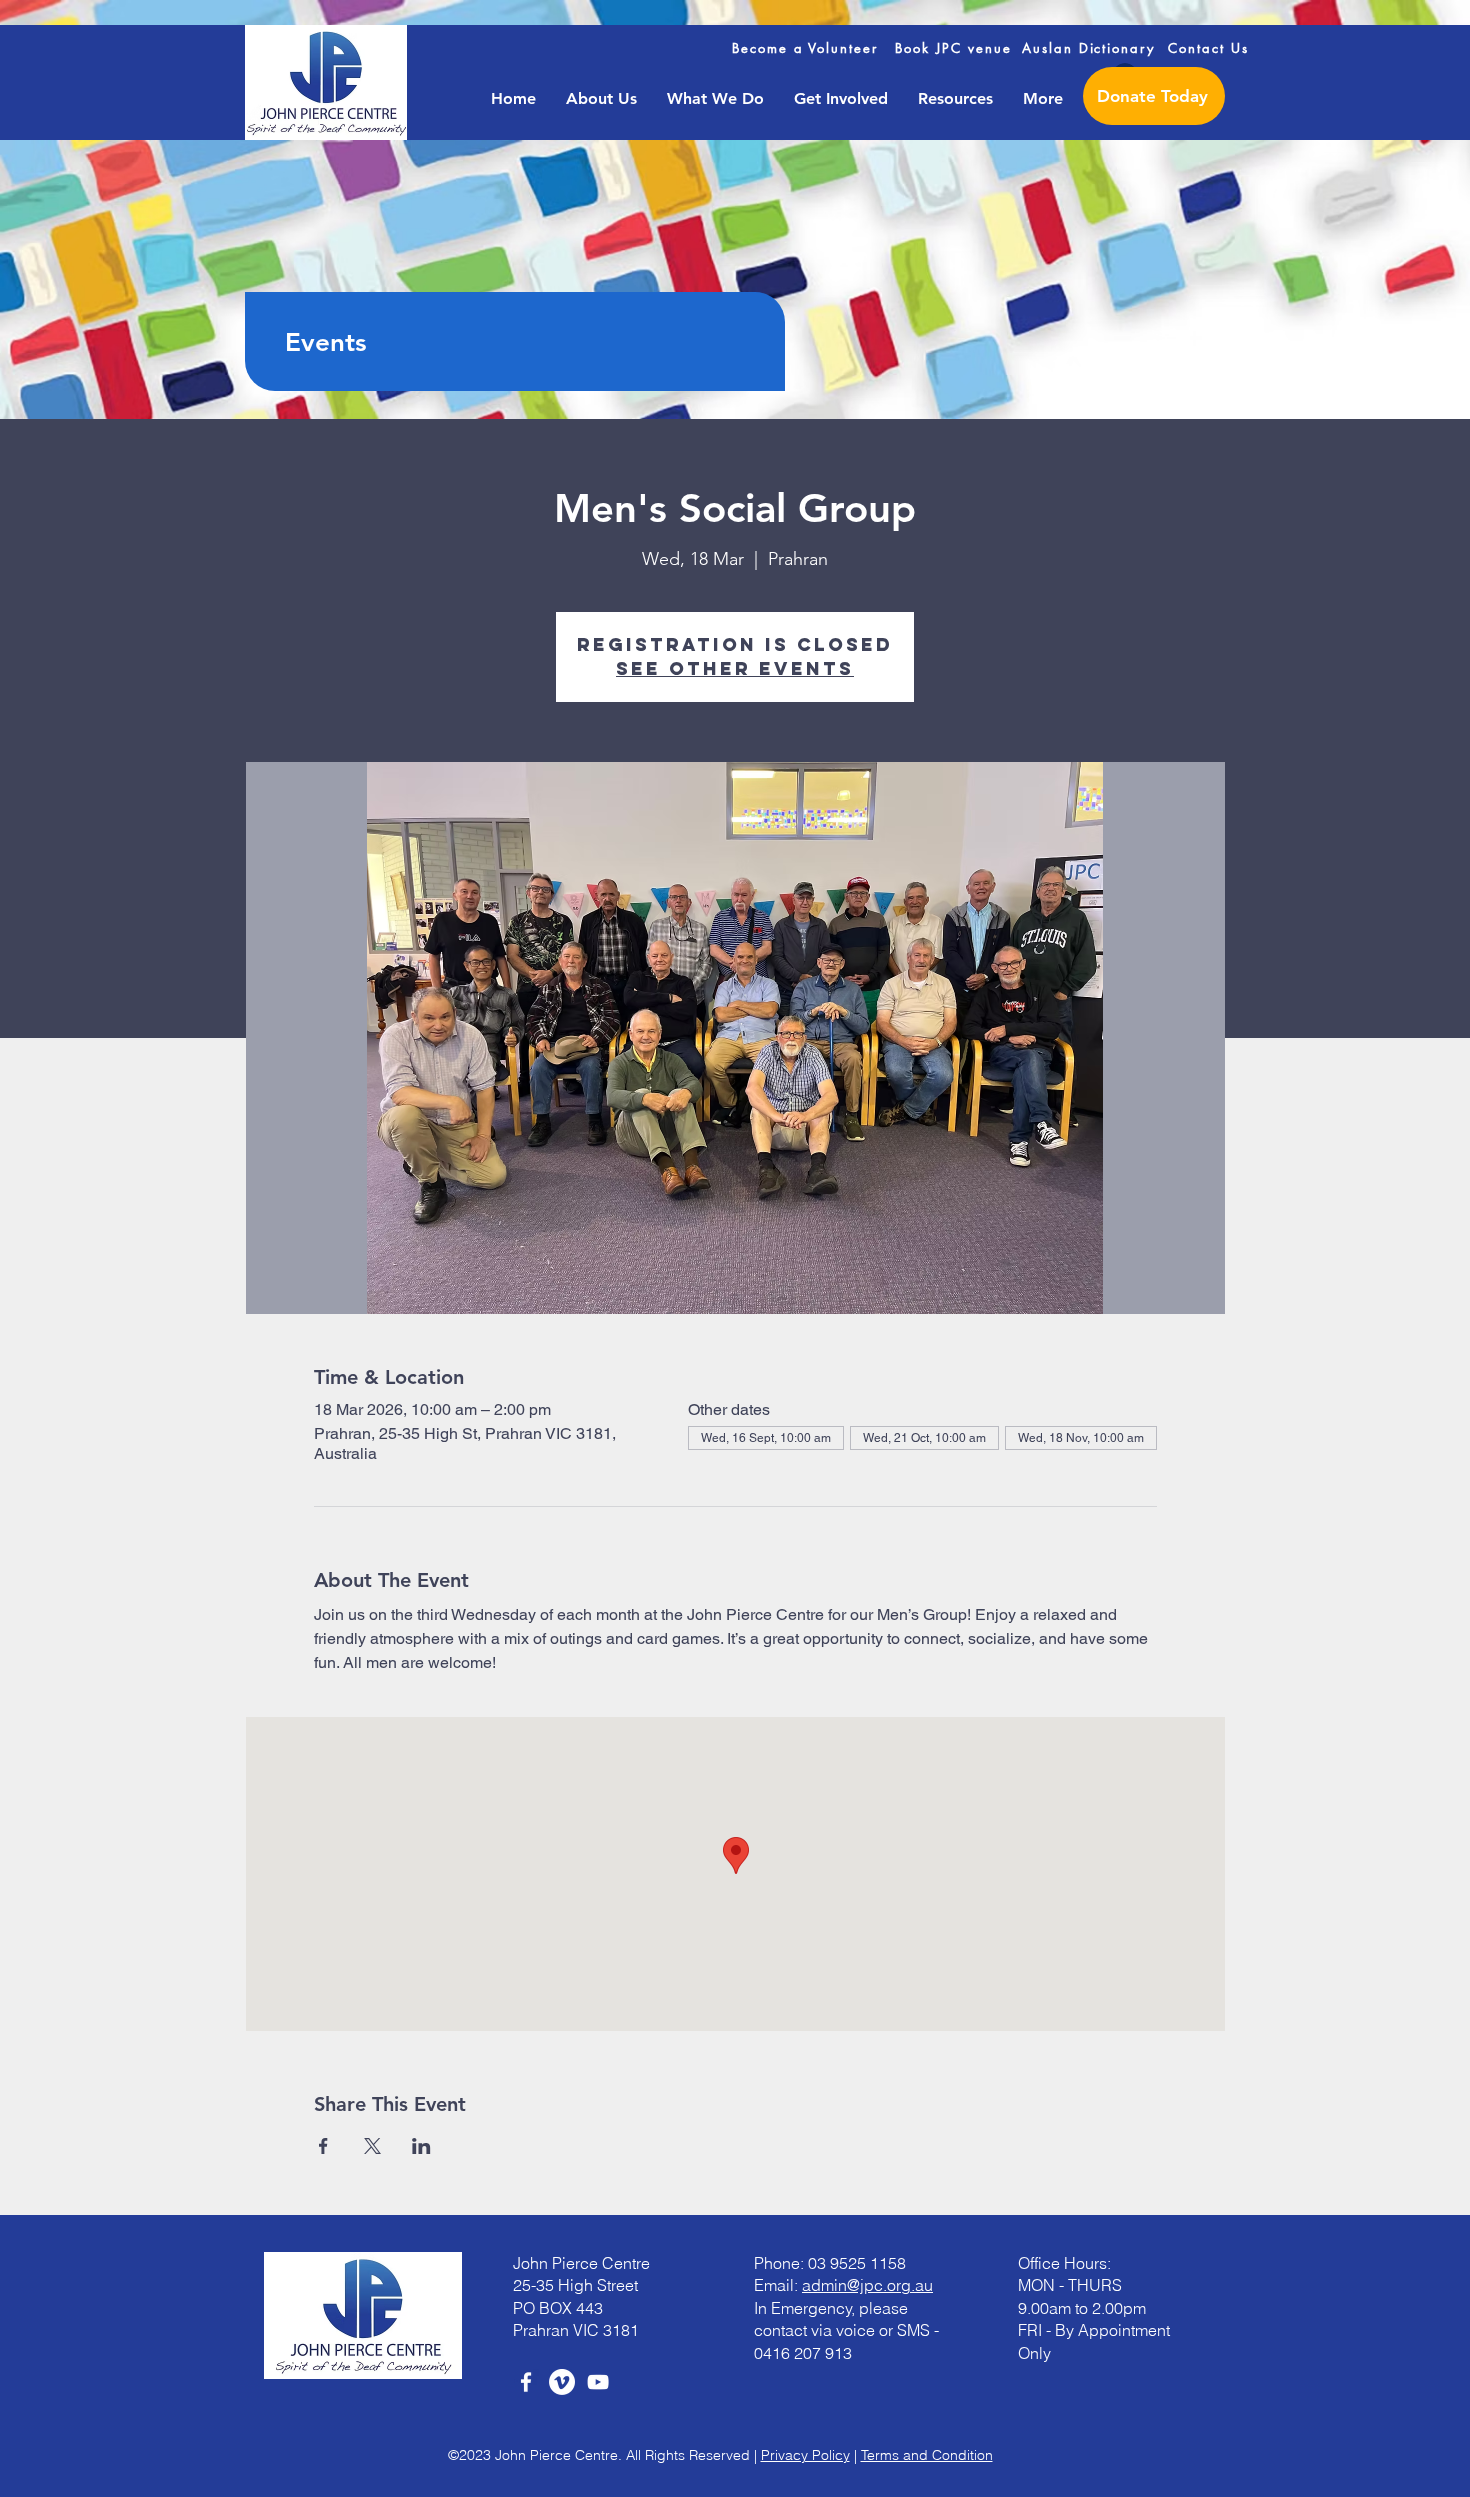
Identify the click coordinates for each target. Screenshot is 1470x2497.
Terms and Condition (927, 2455)
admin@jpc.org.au (867, 2285)
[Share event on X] (372, 2146)
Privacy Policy (805, 2455)
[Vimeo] (562, 2382)
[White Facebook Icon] (526, 2382)
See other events (735, 668)
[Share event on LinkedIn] (421, 2146)
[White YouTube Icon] (598, 2382)
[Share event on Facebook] (323, 2146)
